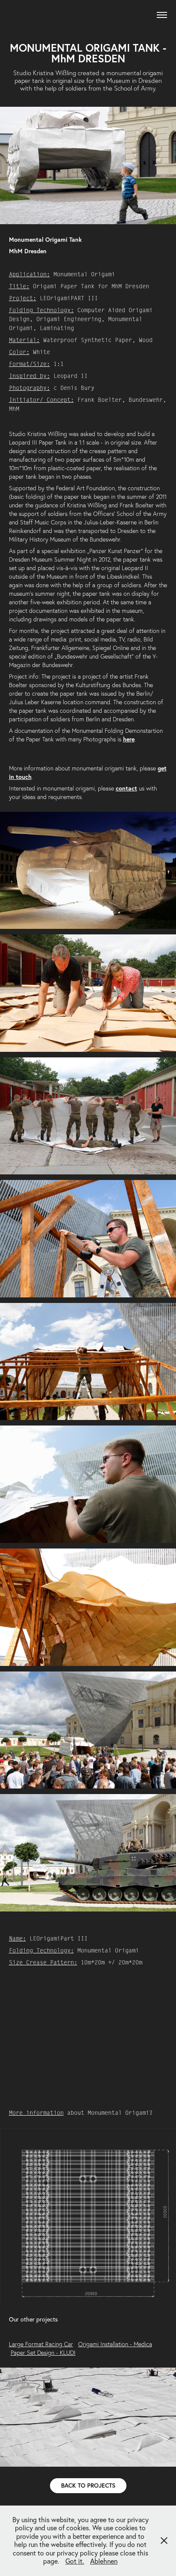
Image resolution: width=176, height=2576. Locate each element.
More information (36, 2113)
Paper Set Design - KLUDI (43, 2353)
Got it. (75, 2561)
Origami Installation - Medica (115, 2344)
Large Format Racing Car (41, 2344)
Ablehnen (104, 2561)
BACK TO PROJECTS (88, 2485)
